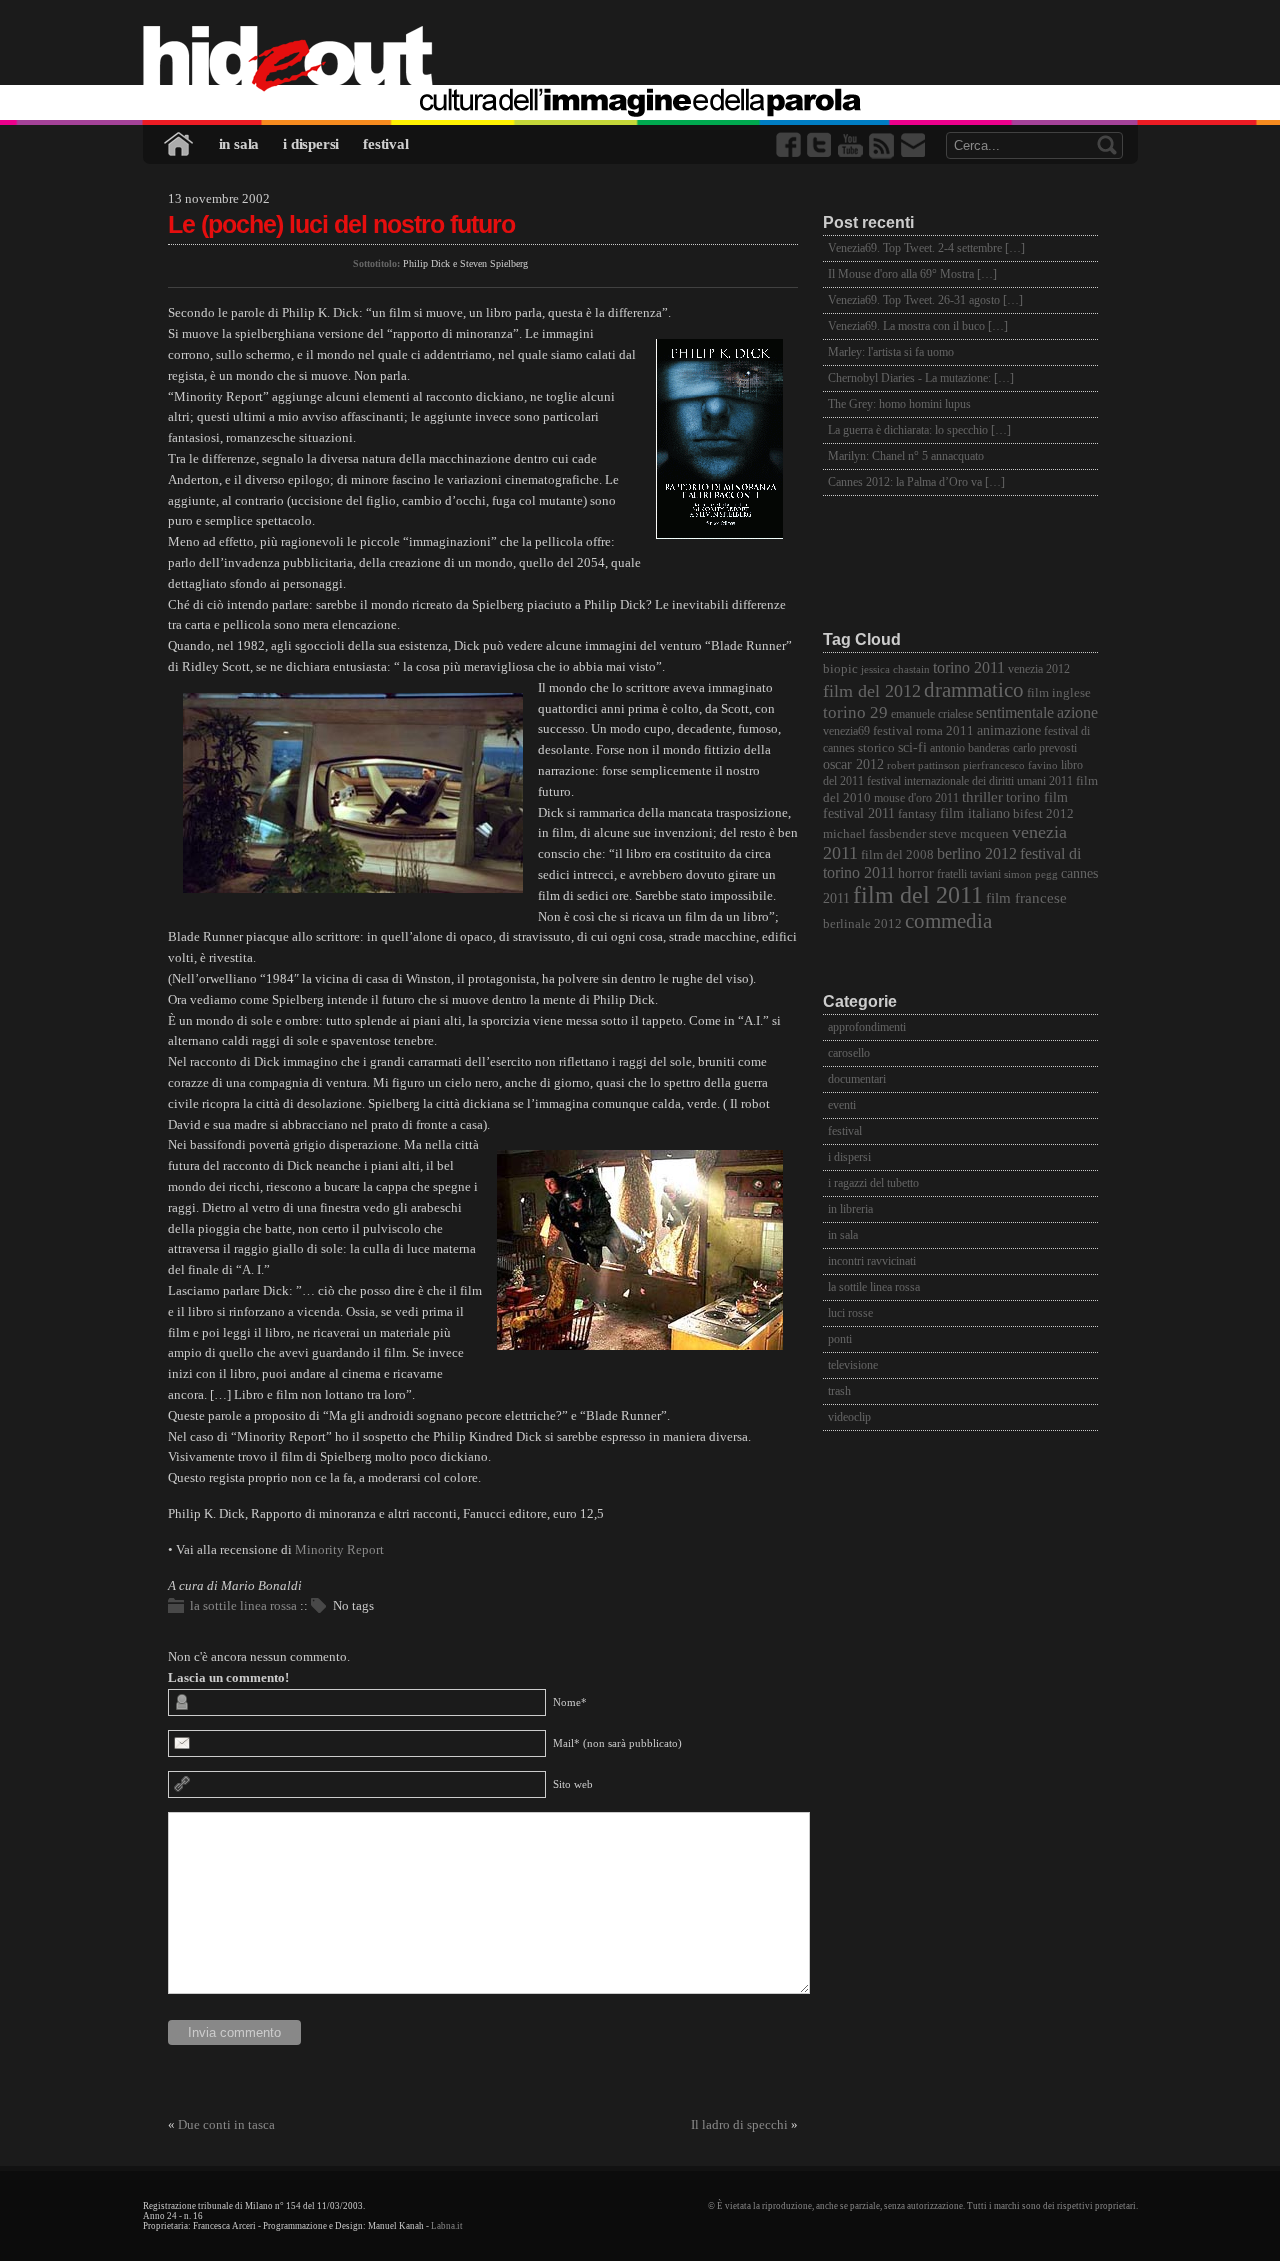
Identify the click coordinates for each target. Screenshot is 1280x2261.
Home (180, 144)
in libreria (850, 1209)
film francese (1026, 898)
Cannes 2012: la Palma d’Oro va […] (916, 482)
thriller (982, 797)
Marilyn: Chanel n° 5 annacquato (906, 456)
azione (1077, 712)
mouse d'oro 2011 (916, 798)
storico (876, 748)
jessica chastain (895, 669)
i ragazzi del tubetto (873, 1183)
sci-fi (912, 747)
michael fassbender (874, 833)
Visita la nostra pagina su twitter (821, 145)
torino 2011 (969, 667)
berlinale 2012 (862, 923)
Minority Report (339, 1549)
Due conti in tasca (226, 2124)
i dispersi (311, 144)
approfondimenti (867, 1027)
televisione (853, 1365)
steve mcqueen (969, 834)
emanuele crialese (932, 714)
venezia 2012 (1039, 669)
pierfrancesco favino (1010, 765)
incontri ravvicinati (872, 1261)
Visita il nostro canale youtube (852, 145)
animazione (1009, 730)
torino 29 (855, 712)
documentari (857, 1079)
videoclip (849, 1417)
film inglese (1059, 692)
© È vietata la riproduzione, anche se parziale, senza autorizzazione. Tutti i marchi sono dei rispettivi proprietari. (923, 2206)
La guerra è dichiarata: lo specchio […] (919, 430)
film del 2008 (897, 855)
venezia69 (846, 731)
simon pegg (1031, 874)
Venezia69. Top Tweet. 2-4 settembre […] (926, 248)
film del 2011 (918, 895)
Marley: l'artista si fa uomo (891, 352)
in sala (239, 144)
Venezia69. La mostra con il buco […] (918, 326)
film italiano (975, 813)
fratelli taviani (969, 874)
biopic (840, 669)
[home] (640, 60)
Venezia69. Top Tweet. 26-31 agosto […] (925, 300)
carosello (849, 1053)
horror (916, 873)
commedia (948, 920)
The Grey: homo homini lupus (899, 404)
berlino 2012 (977, 853)
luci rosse (850, 1313)
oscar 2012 (853, 764)
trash (839, 1391)
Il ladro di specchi (739, 2124)
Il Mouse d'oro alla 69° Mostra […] (912, 274)
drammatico (974, 690)
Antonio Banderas (970, 748)
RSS (883, 145)
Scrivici (914, 145)
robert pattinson (923, 765)
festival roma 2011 (923, 731)
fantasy (917, 813)
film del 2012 (872, 691)
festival (385, 144)
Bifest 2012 (1043, 814)
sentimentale (1015, 712)
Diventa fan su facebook (790, 145)
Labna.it (447, 2226)
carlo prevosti (1045, 748)
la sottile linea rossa (243, 1605)
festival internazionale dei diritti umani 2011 (970, 781)
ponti (840, 1339)
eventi (842, 1105)
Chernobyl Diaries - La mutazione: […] (921, 378)
